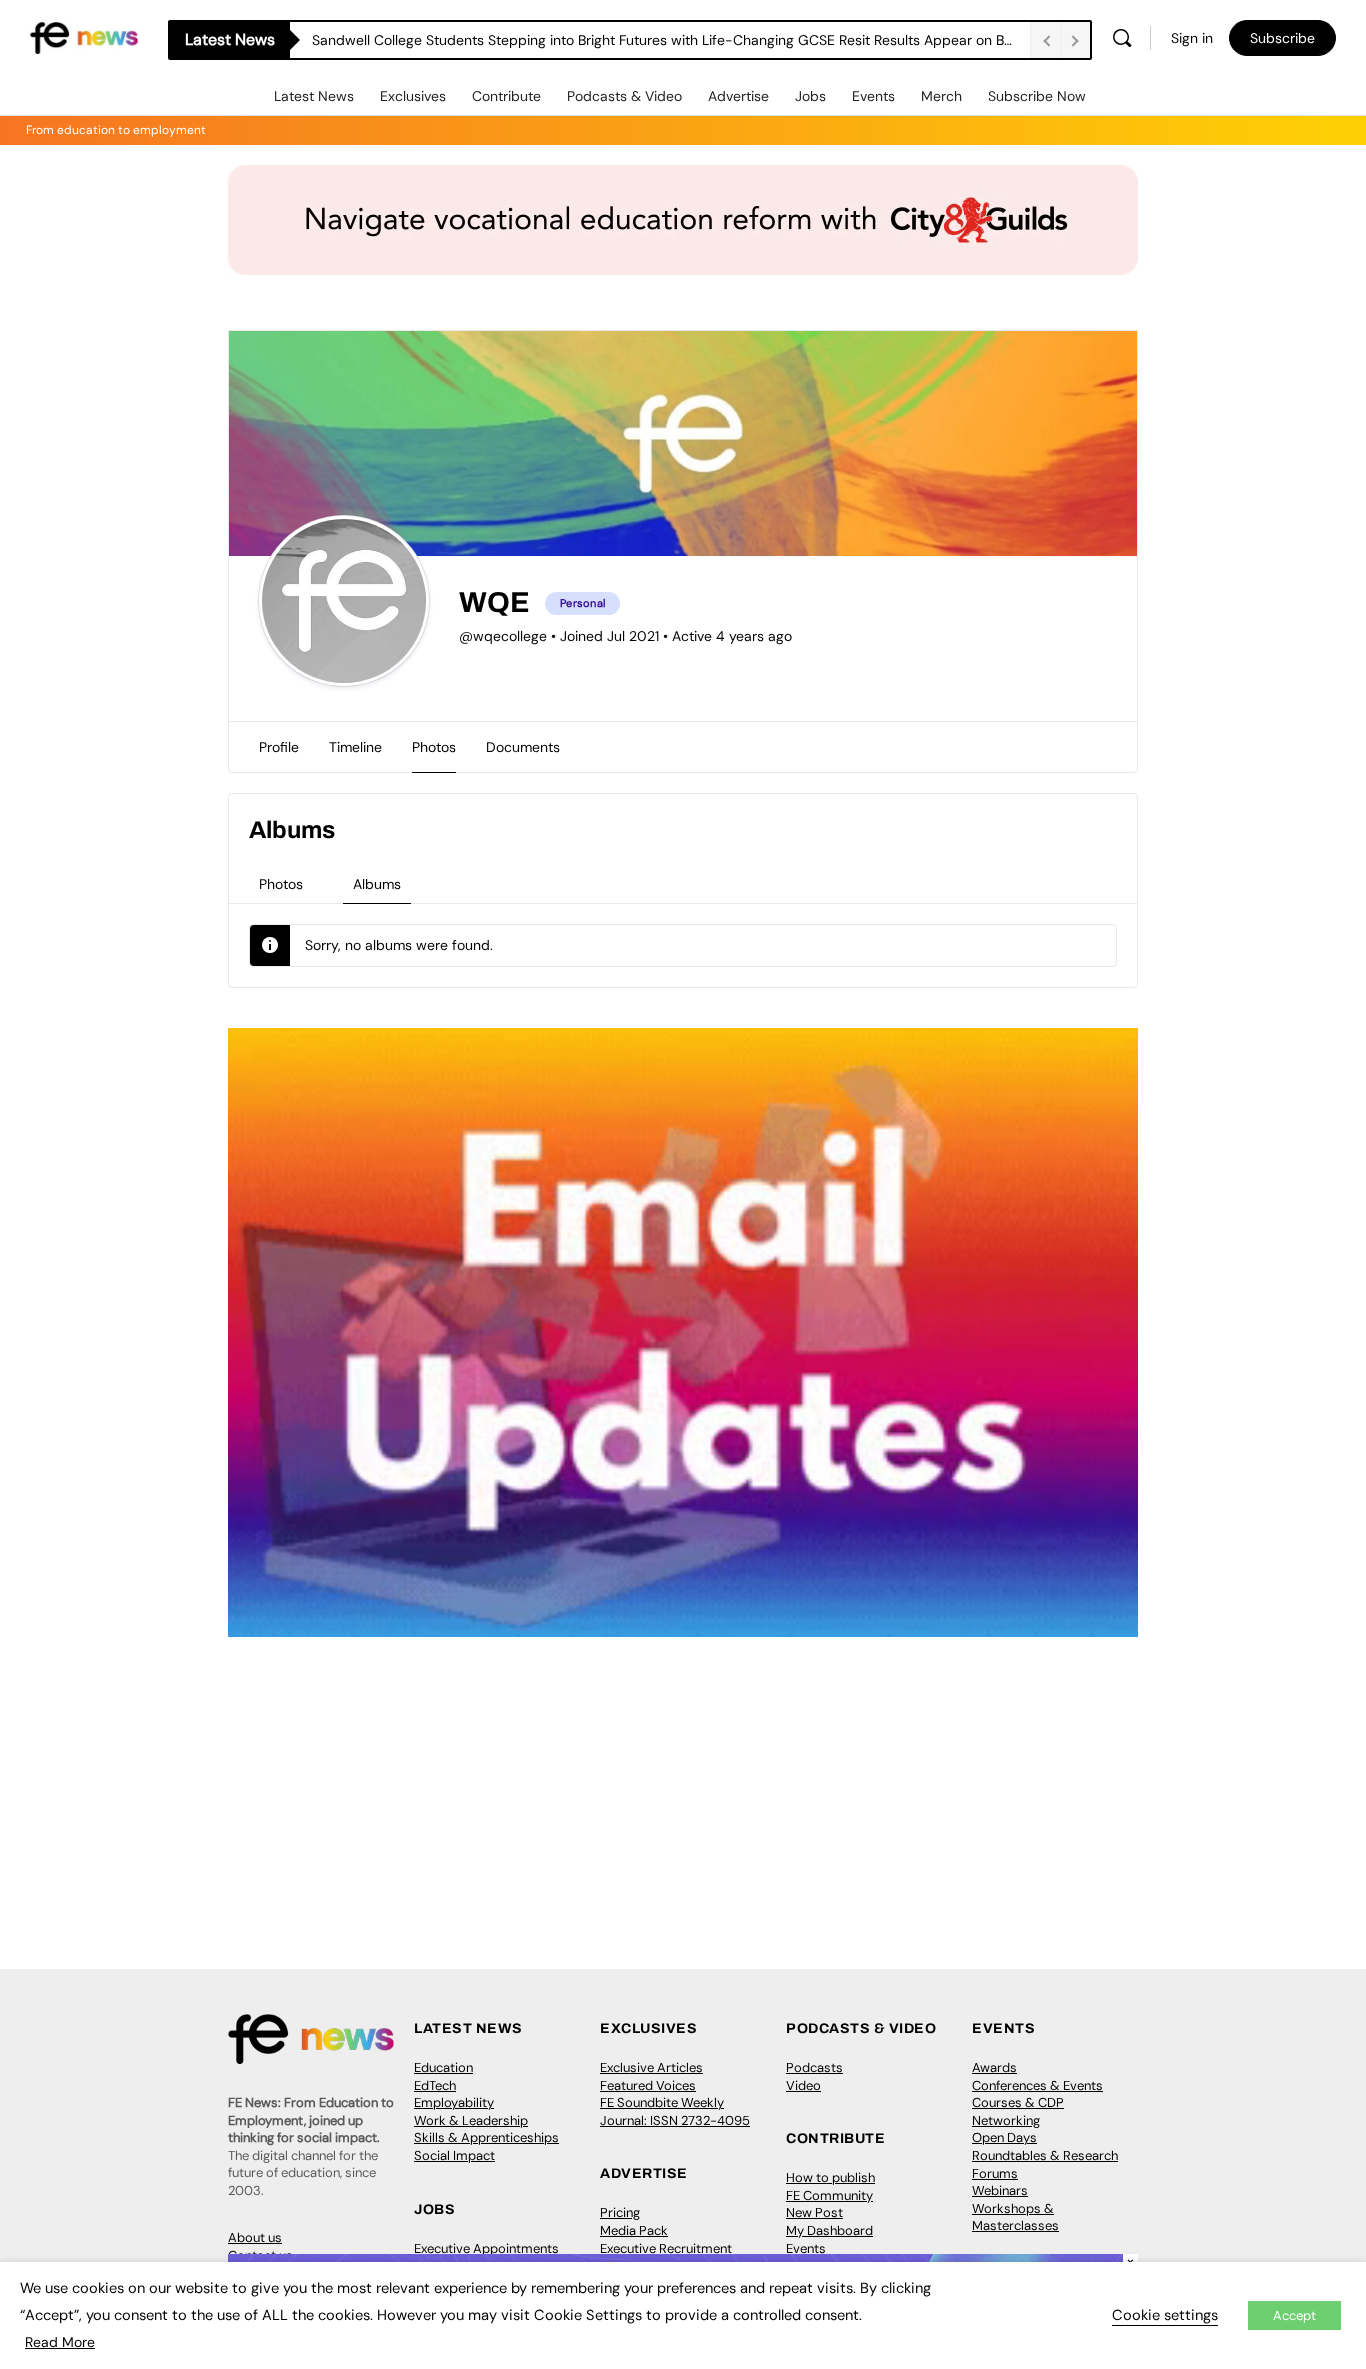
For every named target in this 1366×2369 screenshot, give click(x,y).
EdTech (435, 2085)
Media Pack (634, 2230)
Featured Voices (648, 2085)
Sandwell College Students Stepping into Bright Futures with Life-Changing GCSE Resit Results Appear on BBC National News (671, 40)
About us (255, 2237)
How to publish (830, 2177)
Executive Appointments (486, 2248)
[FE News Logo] (84, 36)
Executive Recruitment (666, 2248)
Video (803, 2085)
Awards (994, 2067)
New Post (814, 2212)
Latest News (314, 96)
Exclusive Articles (651, 2067)
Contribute (506, 96)
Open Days (1004, 2137)
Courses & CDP (1018, 2102)
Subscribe (1282, 38)
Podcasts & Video (624, 96)
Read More (60, 2342)
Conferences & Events (1037, 2085)
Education (443, 2067)
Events (873, 96)
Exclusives (413, 96)
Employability (454, 2102)
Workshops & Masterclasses (1015, 2217)
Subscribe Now (1037, 96)
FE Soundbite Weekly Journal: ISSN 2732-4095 (675, 2111)
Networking (1006, 2120)
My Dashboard (829, 2230)
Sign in (1192, 38)
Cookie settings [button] (1165, 2315)
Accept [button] (1294, 2315)
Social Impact (454, 2155)
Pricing (620, 2212)
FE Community (829, 2195)
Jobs (810, 96)
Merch (941, 96)
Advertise (738, 96)
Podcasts (814, 2067)
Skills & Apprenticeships (486, 2137)
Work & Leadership (471, 2120)
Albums (377, 884)
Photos (281, 884)
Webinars (1000, 2190)
